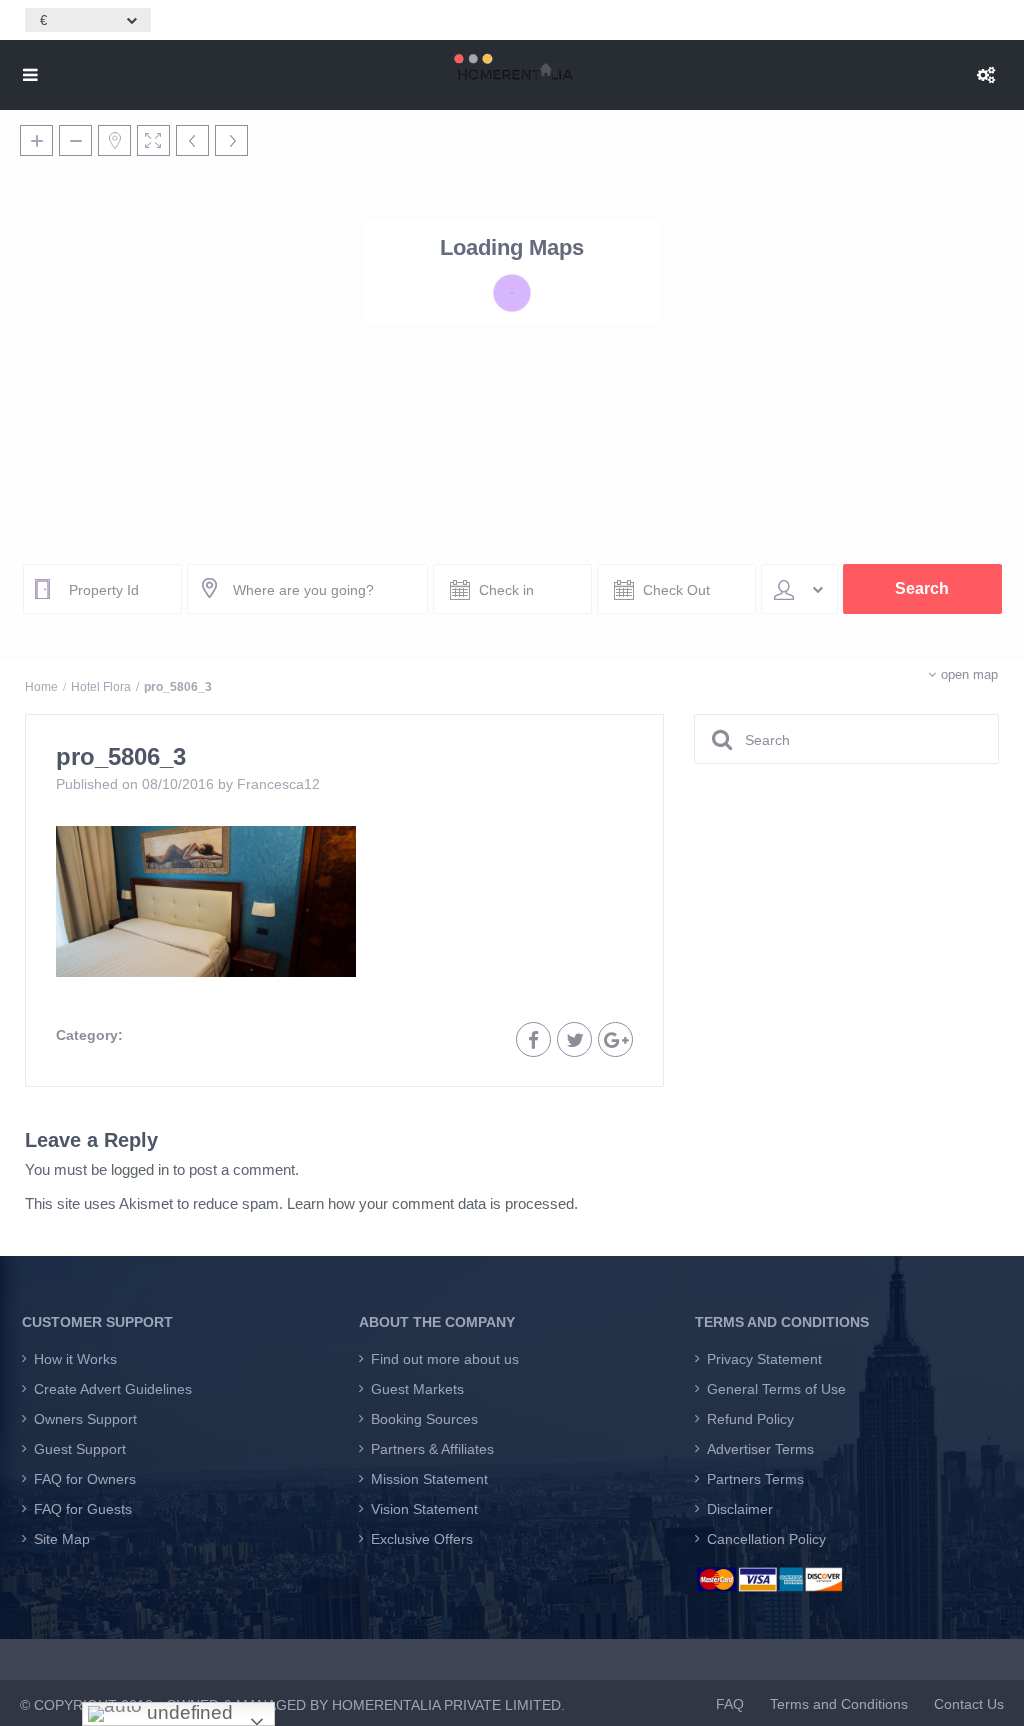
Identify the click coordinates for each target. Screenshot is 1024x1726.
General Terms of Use (776, 1389)
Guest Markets (417, 1389)
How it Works (75, 1359)
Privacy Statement (764, 1359)
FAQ (730, 1704)
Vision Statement (424, 1509)
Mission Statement (429, 1479)
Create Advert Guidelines (113, 1389)
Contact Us (969, 1704)
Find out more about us (445, 1359)
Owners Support (85, 1419)
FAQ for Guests (83, 1509)
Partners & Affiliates (432, 1449)
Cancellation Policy (766, 1539)
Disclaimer (740, 1509)
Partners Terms (755, 1479)
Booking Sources (424, 1419)
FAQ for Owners (85, 1479)
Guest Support (80, 1449)
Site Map (62, 1539)
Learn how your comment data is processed (430, 1203)
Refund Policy (750, 1419)
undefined (187, 1712)
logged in (140, 1169)
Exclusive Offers (422, 1539)
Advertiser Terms (760, 1449)
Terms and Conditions (839, 1704)
